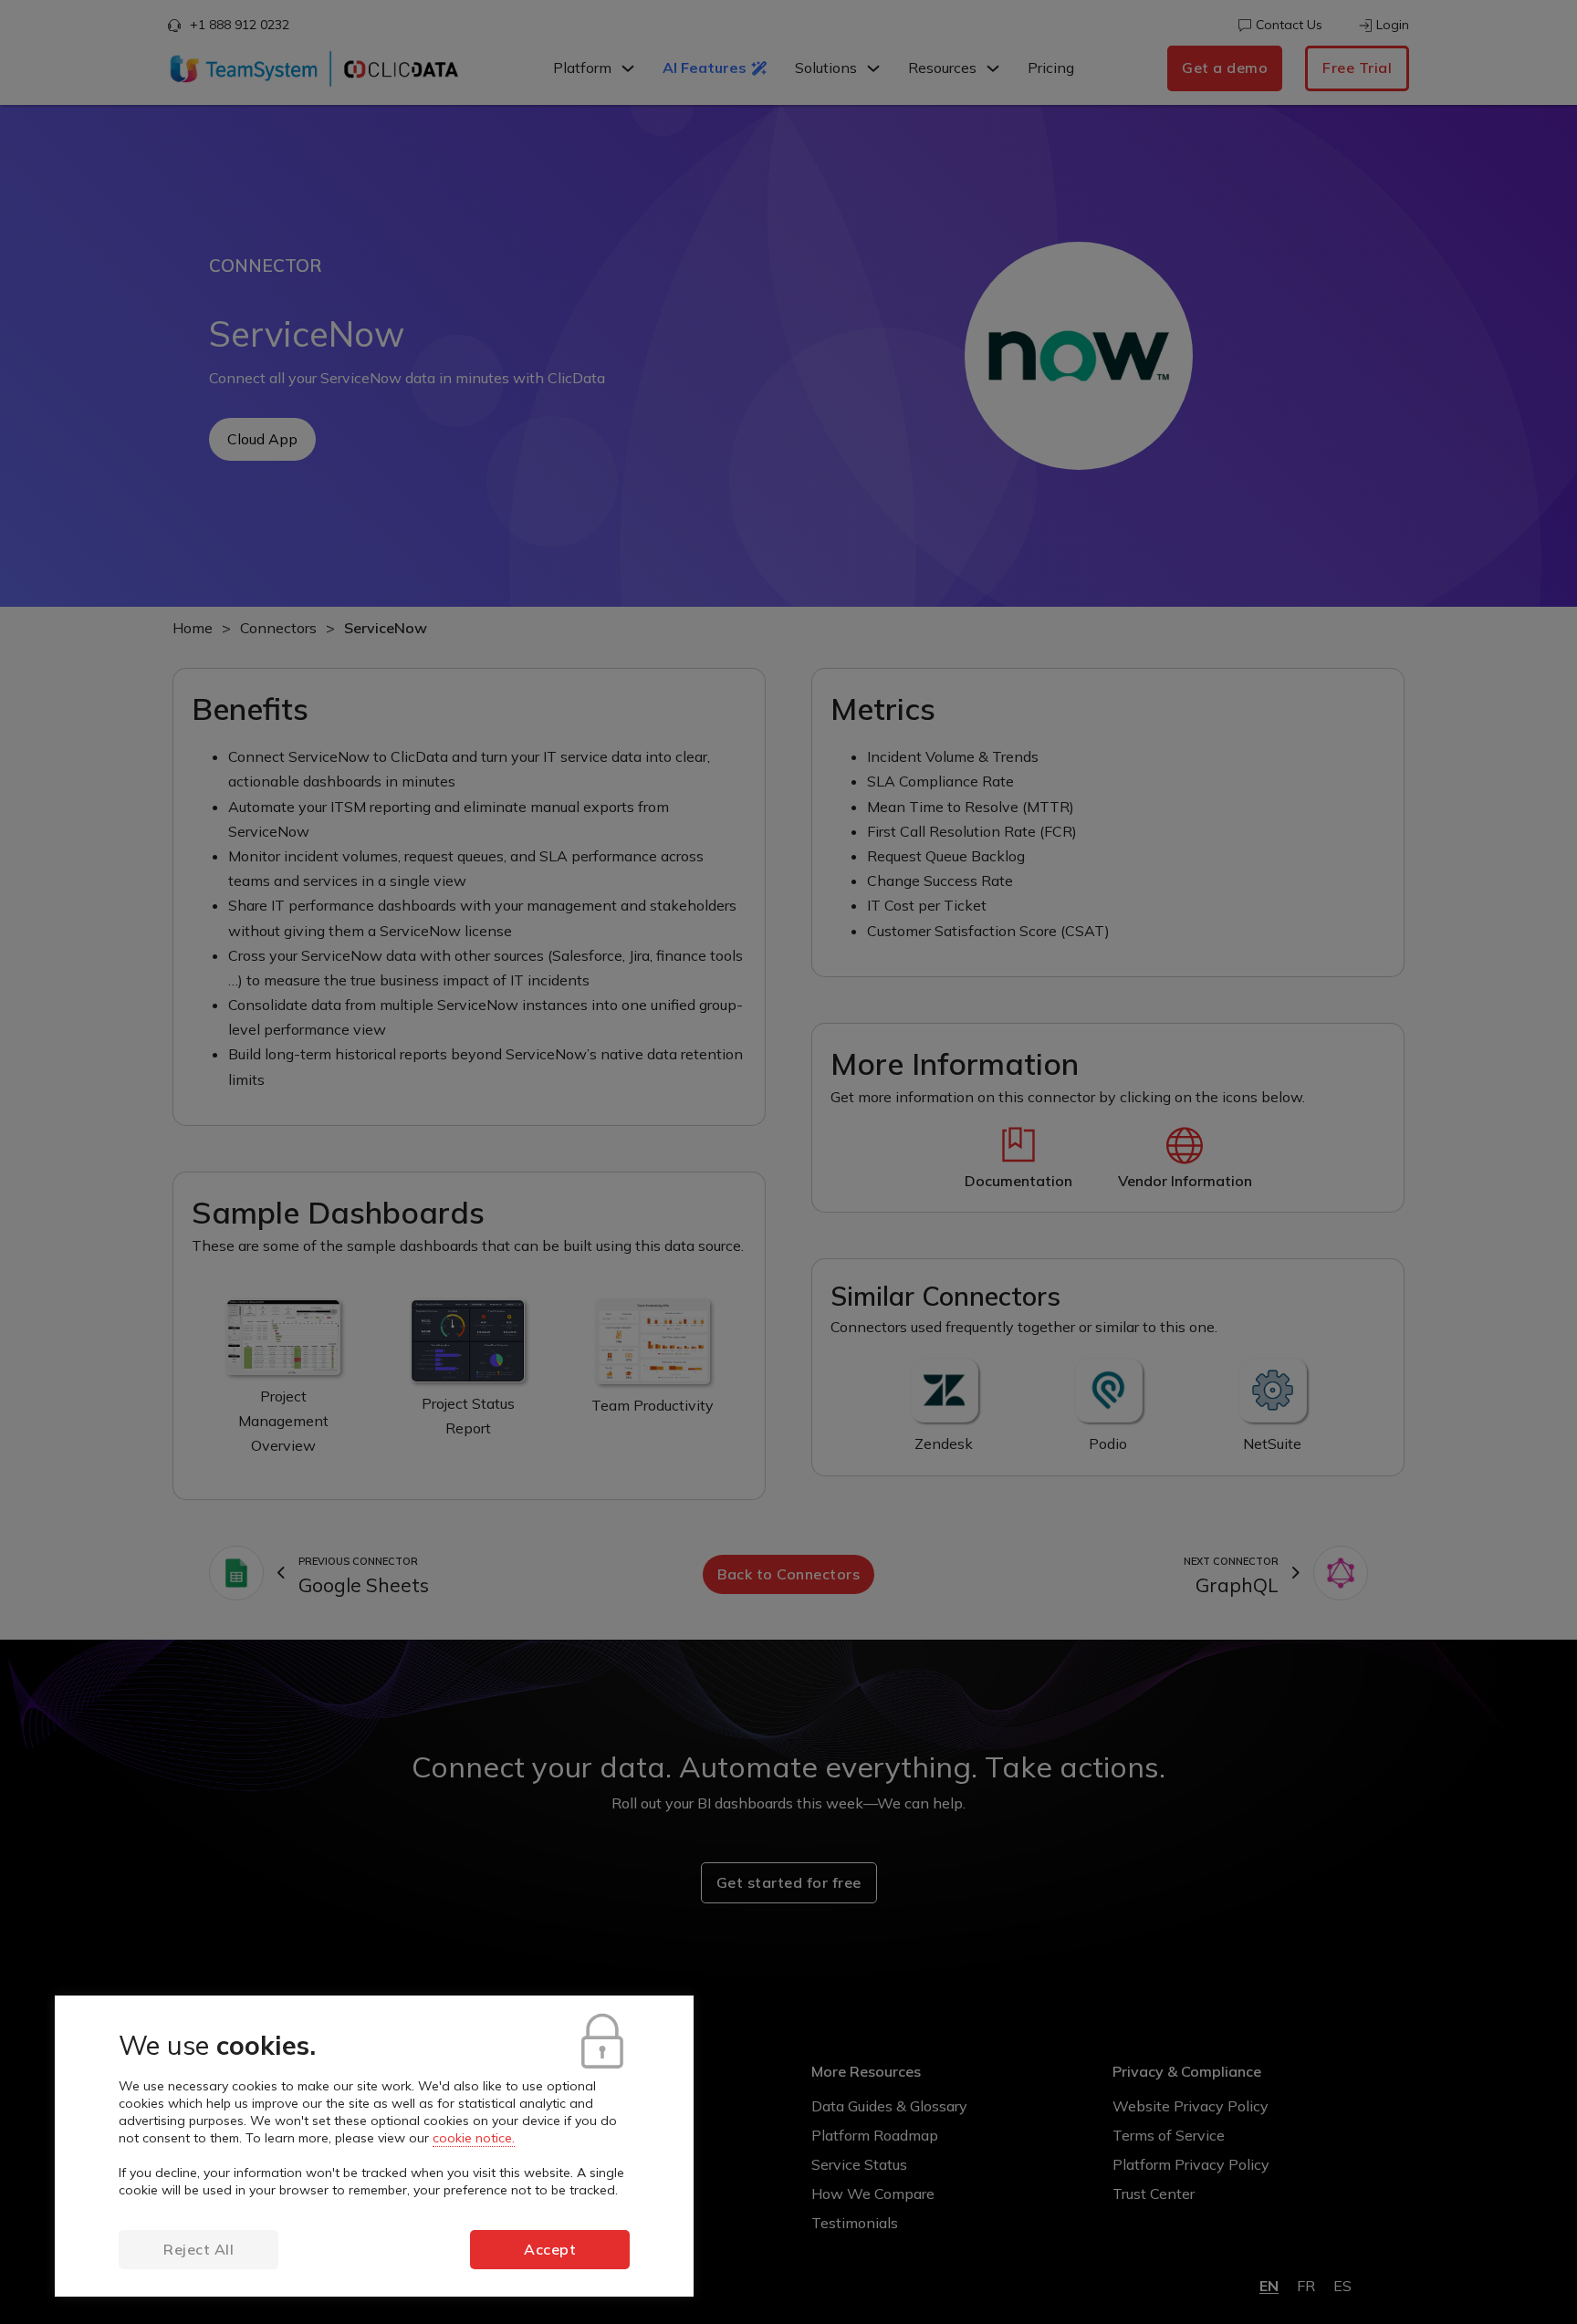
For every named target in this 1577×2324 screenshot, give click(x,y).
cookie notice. (474, 2138)
